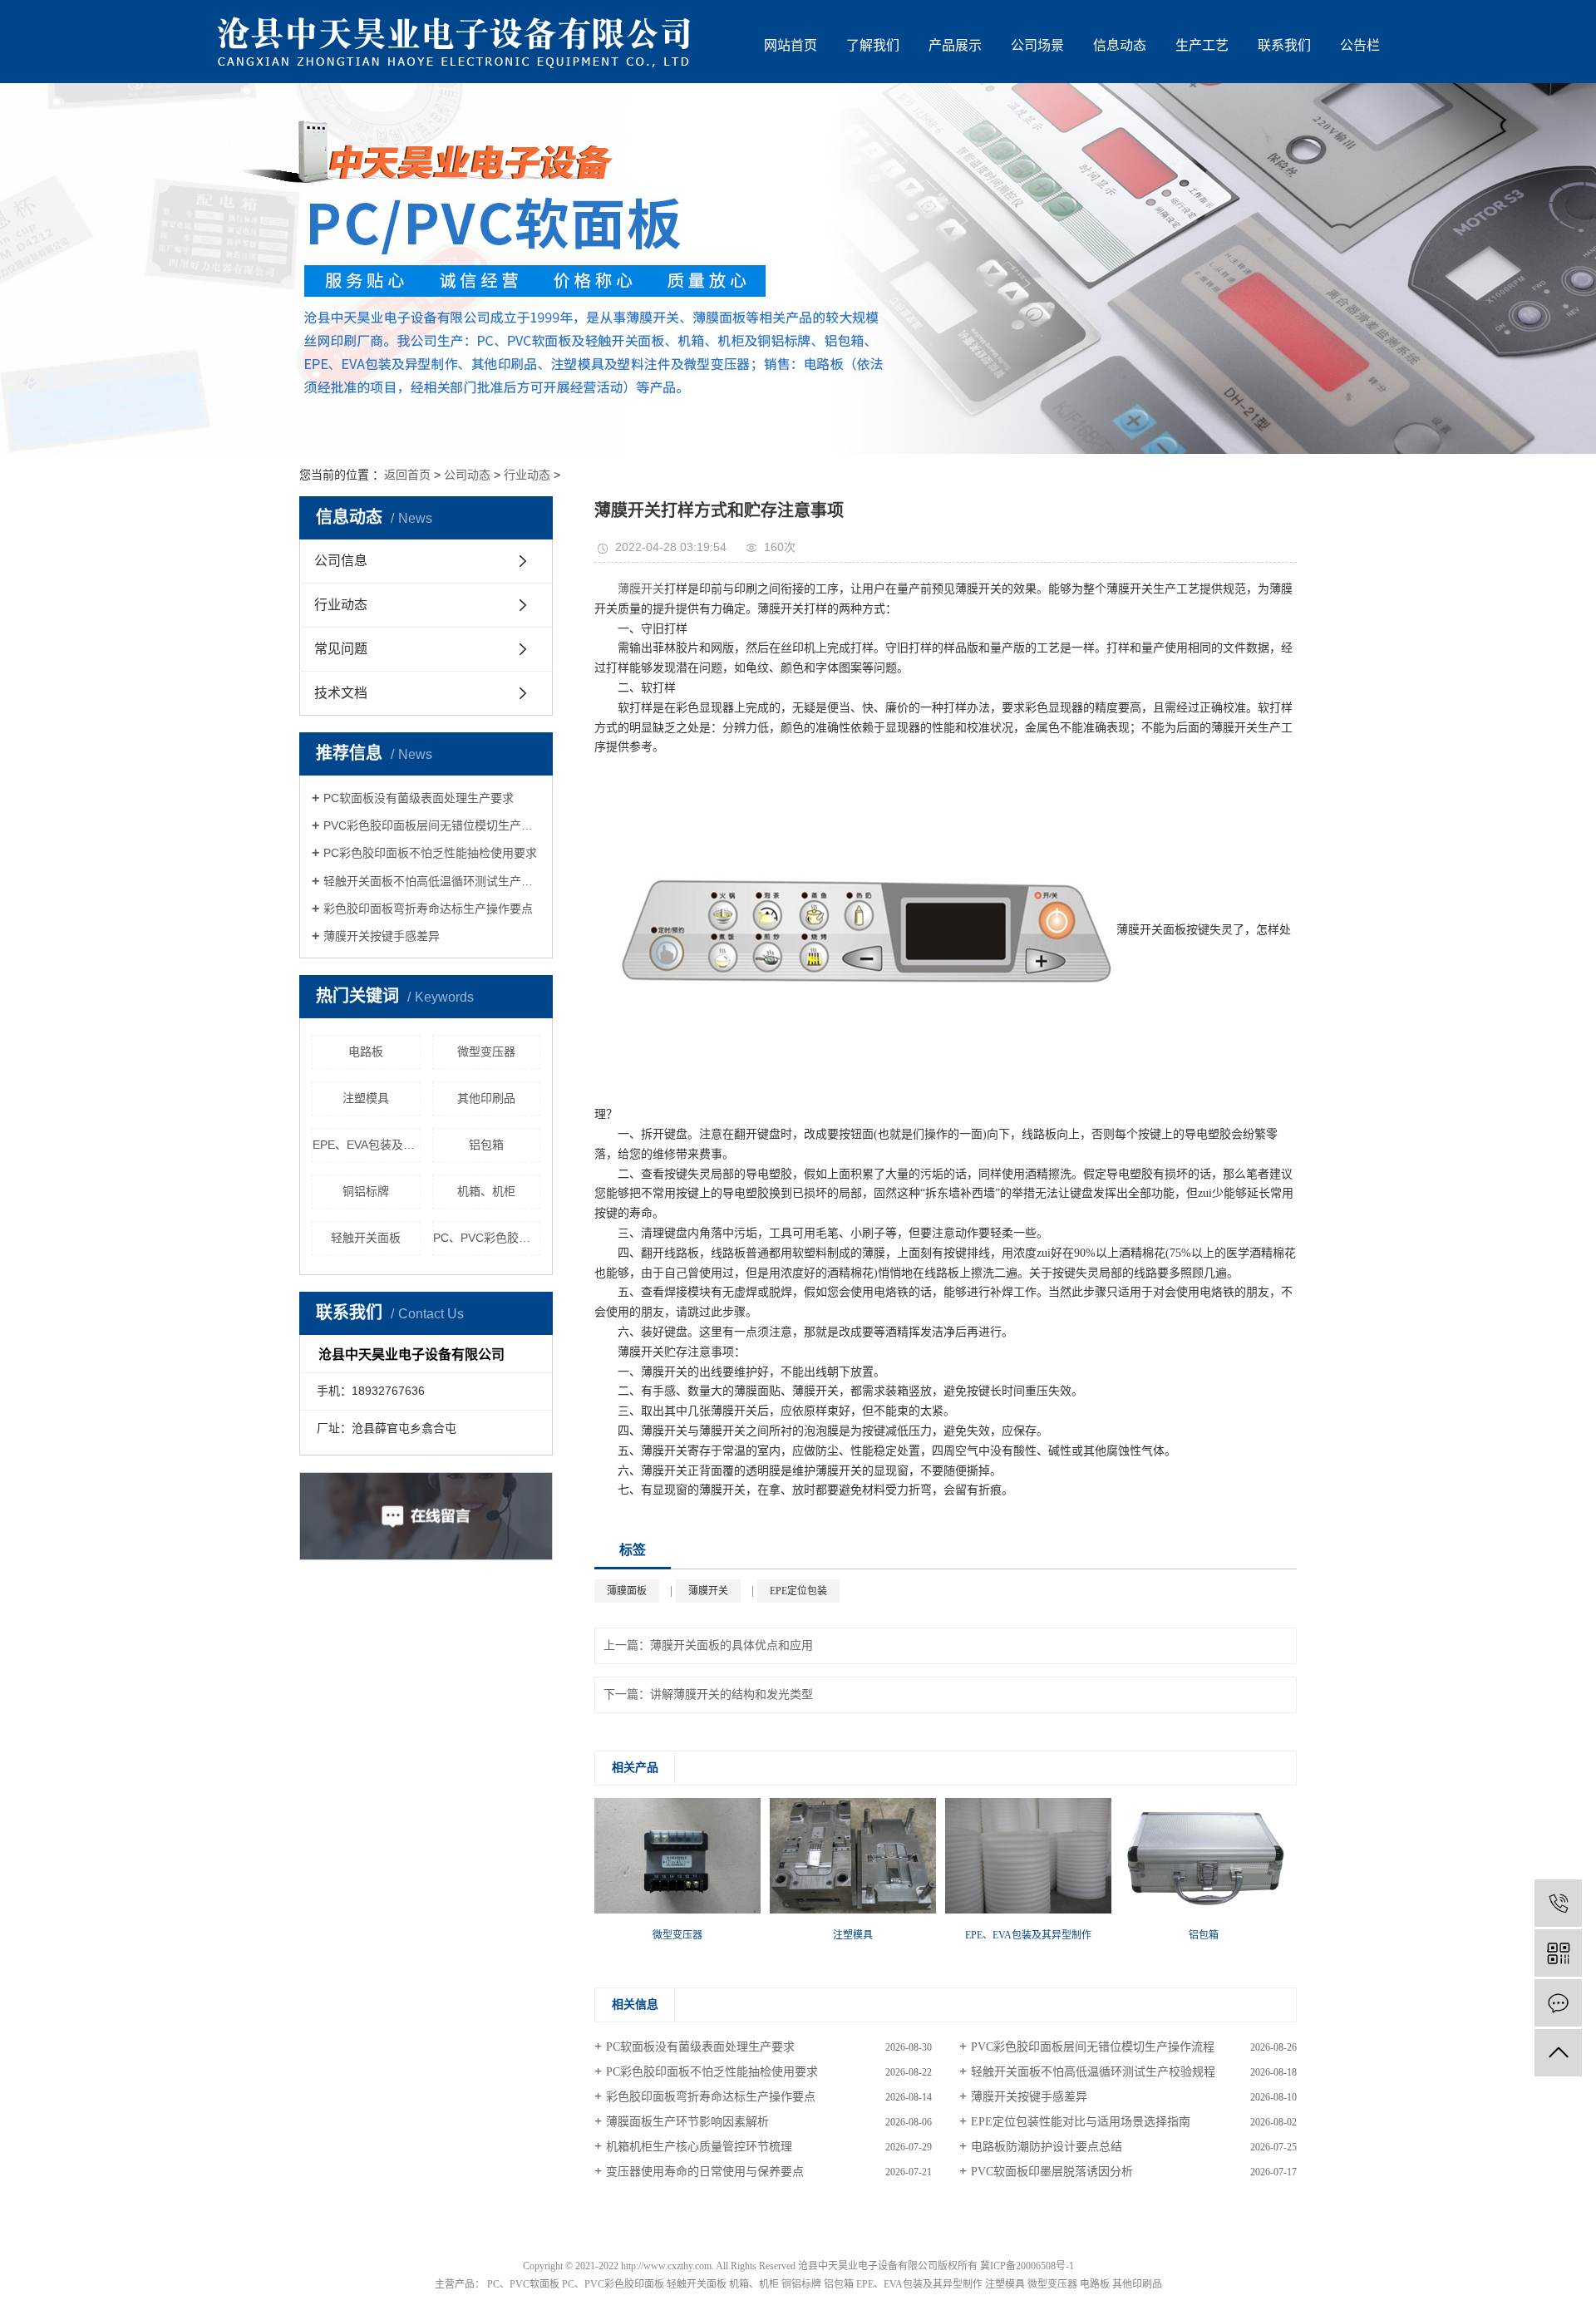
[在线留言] (1558, 2003)
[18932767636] (1558, 1903)
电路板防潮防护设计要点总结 (1047, 2147)
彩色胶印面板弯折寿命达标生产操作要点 (428, 909)
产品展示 (955, 45)
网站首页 (791, 45)
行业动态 (527, 475)
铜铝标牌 (366, 1191)
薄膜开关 (641, 589)
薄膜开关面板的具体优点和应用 (731, 1645)
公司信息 (341, 561)
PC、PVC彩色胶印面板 (487, 1238)
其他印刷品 (486, 1098)
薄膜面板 (627, 1591)
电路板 (366, 1052)
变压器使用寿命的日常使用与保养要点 (705, 2172)
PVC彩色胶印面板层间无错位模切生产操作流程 (432, 825)
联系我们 (1284, 45)
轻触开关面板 (366, 1238)
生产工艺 (1202, 45)
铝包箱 (486, 1145)
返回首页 (407, 475)
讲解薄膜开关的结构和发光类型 (731, 1694)
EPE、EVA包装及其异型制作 (367, 1145)
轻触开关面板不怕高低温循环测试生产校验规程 (432, 881)
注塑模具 (366, 1098)
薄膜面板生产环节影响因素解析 (687, 2122)
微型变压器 (486, 1052)
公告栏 (1360, 45)
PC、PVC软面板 (523, 2284)
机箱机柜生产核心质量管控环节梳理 (699, 2147)
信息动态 (1120, 45)
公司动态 (467, 475)
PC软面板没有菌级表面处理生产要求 (419, 798)
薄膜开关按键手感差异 (382, 936)
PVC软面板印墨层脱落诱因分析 (1052, 2172)
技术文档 (341, 693)
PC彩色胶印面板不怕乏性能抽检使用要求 (430, 853)
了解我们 (873, 45)
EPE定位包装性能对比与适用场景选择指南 (1081, 2122)
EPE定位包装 (798, 1591)
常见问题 (341, 649)
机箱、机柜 (486, 1191)
